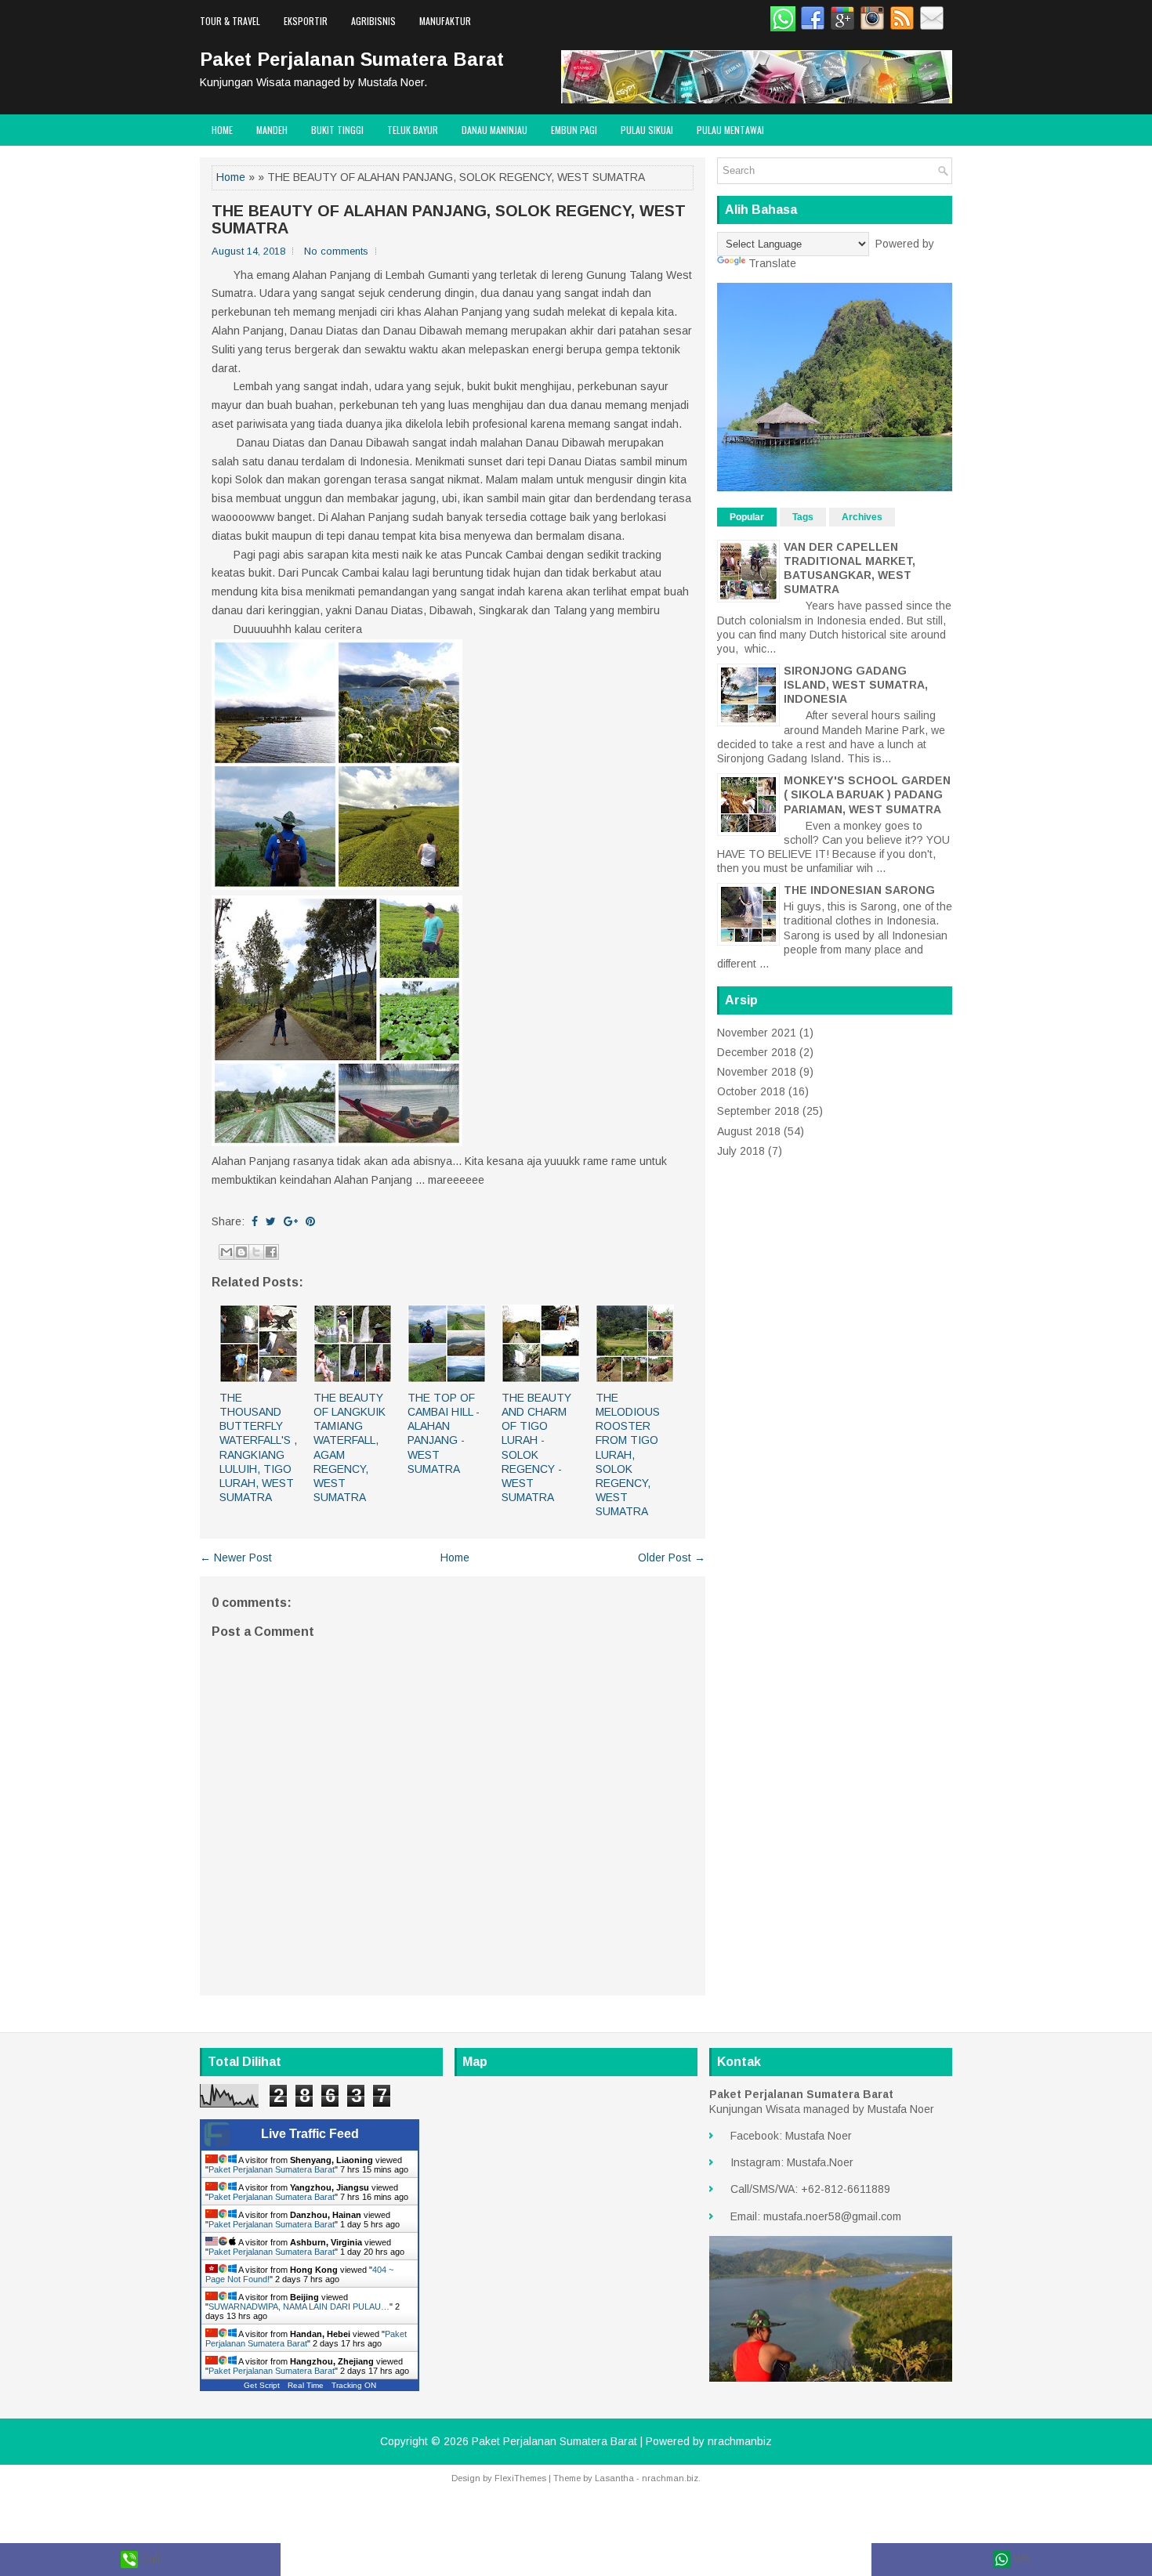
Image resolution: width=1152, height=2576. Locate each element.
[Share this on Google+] (291, 1221)
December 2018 (757, 1052)
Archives (862, 517)
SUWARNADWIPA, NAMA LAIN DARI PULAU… (299, 2306)
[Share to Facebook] (271, 1252)
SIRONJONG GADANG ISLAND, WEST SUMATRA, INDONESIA (856, 685)
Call (149, 2559)
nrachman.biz (670, 2478)
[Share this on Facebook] (255, 1221)
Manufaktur (445, 21)
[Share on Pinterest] (310, 1221)
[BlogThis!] (241, 1252)
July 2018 (741, 1151)
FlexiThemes (520, 2478)
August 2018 (749, 1131)
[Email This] (226, 1252)
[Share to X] (256, 1252)
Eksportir (306, 21)
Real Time (306, 2385)
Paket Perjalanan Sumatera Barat (352, 59)
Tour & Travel (230, 21)
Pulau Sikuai (647, 130)
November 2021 (757, 1033)
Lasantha (614, 2478)
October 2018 (751, 1091)
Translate (772, 263)
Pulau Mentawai (730, 130)
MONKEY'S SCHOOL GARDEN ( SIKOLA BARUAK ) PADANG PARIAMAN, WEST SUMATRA (867, 794)
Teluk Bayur (413, 130)
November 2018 (757, 1072)
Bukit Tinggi (337, 130)
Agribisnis (373, 21)
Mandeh (272, 130)
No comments (336, 251)
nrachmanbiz (740, 2441)
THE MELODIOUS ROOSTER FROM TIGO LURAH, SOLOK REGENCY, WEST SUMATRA (628, 1455)
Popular (747, 517)
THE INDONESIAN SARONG (859, 890)
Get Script (262, 2385)
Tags (803, 517)
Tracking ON (354, 2385)
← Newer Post (236, 1558)
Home (222, 130)
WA (1020, 2559)
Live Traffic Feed (310, 2134)
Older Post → (672, 1558)
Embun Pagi (574, 130)
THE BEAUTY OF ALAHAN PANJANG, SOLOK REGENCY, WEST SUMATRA (449, 219)
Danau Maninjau (494, 130)
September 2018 (758, 1111)
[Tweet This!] (271, 1221)
